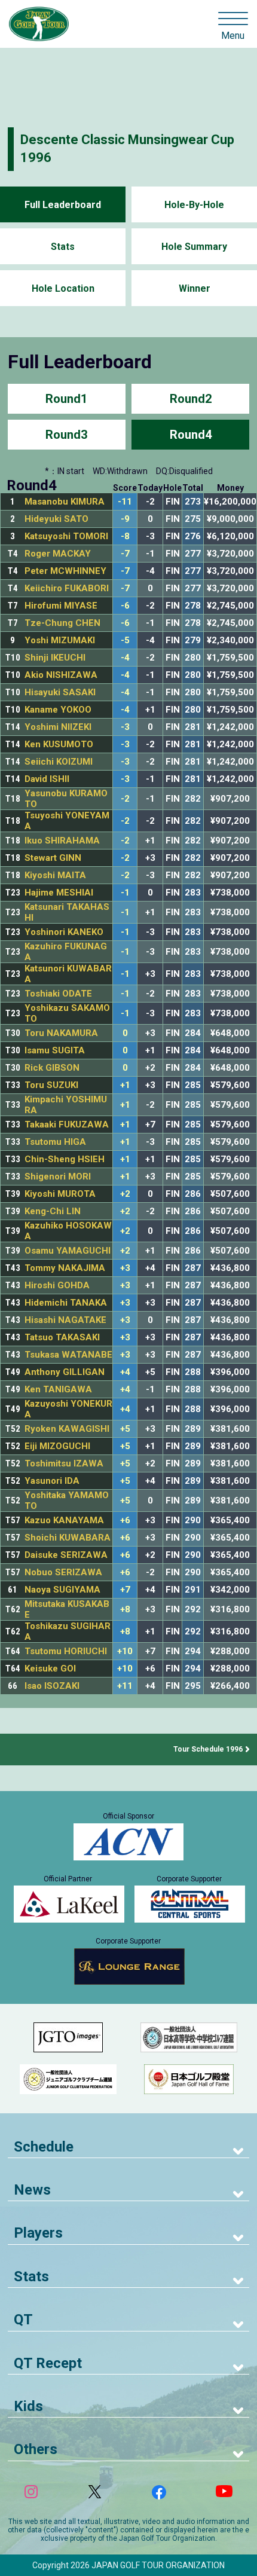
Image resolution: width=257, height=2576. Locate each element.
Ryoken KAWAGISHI (67, 1429)
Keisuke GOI (50, 1669)
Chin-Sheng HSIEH (65, 1159)
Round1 (66, 399)
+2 (125, 1194)
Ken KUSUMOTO (59, 744)
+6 (125, 1521)
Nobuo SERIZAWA (63, 1572)
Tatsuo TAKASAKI (62, 1337)
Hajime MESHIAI (59, 893)
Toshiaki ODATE (58, 994)
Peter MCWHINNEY (65, 571)
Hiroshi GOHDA (57, 1285)
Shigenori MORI (58, 1177)
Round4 (191, 435)
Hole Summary (194, 247)
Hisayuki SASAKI (60, 692)
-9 (125, 519)
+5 (125, 1429)
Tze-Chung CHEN (62, 623)
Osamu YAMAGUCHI (68, 1251)
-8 (125, 537)
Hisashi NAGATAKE (65, 1320)
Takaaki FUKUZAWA (67, 1124)
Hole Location (63, 288)
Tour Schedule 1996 (208, 1749)
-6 (125, 606)
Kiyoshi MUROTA (60, 1194)
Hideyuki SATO (56, 519)
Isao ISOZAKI (52, 1686)
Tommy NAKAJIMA (65, 1268)
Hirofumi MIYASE (61, 606)
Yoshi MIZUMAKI (60, 640)
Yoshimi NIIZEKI (58, 727)
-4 (125, 658)
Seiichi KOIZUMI (59, 762)
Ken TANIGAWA (58, 1389)
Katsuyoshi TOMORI (66, 536)
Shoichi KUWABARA (68, 1538)
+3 (125, 1268)
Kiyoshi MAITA (55, 875)
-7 (125, 554)
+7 (125, 1590)
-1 (125, 893)
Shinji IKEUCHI (55, 658)
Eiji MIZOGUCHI (57, 1446)
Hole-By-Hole (194, 205)
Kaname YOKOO (58, 710)
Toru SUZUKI (51, 1085)
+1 (125, 1085)
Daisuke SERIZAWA (66, 1555)
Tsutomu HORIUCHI (66, 1651)
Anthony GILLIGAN (65, 1372)
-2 (125, 799)
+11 (125, 1686)
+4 (125, 1372)
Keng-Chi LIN (53, 1211)
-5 (125, 641)
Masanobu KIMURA (65, 502)
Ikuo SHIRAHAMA (62, 841)
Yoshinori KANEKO (64, 932)
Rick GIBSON (52, 1068)
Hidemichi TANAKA (66, 1303)
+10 (125, 1651)
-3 (125, 727)
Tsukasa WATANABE (68, 1355)
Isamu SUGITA (55, 1050)
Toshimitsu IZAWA (64, 1463)
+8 (125, 1610)
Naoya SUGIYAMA (62, 1590)
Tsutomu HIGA (55, 1142)
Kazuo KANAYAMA (64, 1520)
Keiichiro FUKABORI (67, 588)
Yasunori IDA (52, 1481)
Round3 (66, 435)
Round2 (191, 399)
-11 (125, 502)
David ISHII (47, 779)
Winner (195, 288)
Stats (63, 247)
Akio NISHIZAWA (61, 675)
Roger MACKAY (58, 554)
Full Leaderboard (63, 205)
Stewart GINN (53, 858)
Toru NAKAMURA (61, 1033)
